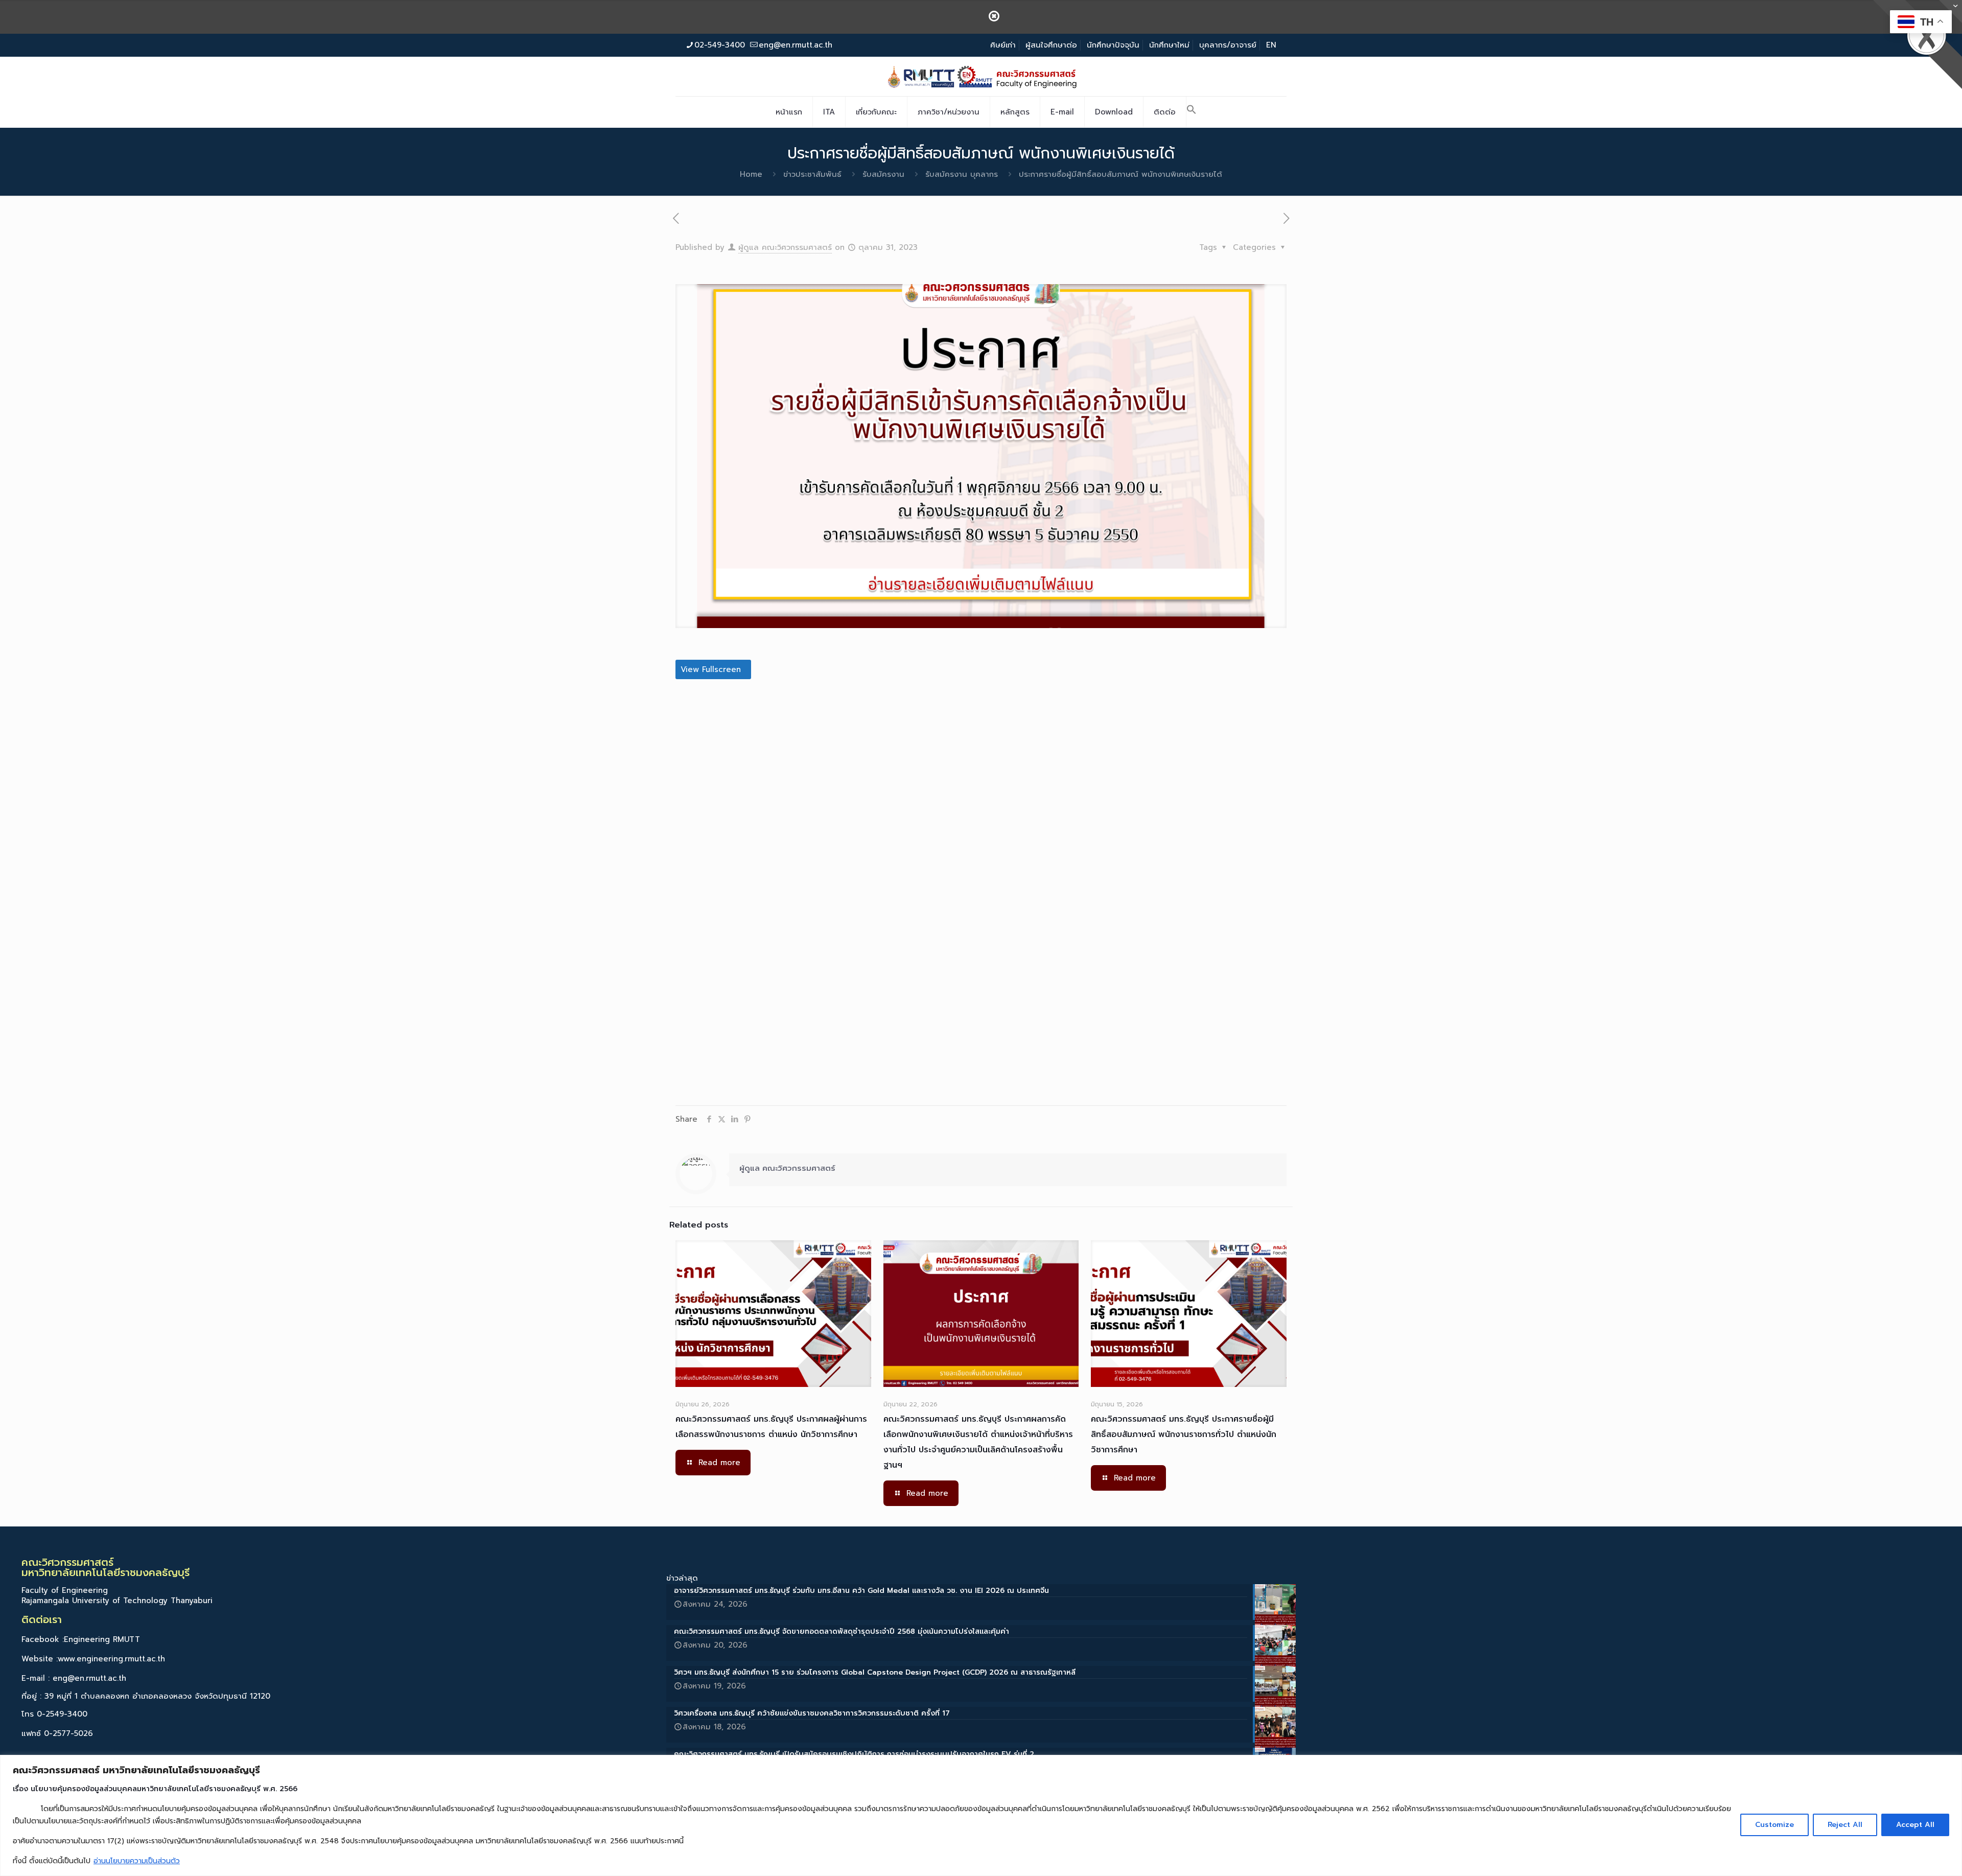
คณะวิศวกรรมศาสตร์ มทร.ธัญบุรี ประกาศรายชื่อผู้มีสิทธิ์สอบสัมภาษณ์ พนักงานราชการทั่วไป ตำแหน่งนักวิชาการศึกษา (1184, 1434)
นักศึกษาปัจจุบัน (1113, 45)
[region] (981, 1815)
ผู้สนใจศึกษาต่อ (1051, 45)
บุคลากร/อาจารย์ (1228, 45)
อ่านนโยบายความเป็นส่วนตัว (137, 1861)
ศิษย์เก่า (1003, 45)
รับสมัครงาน (883, 174)
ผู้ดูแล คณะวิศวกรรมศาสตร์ (785, 247)
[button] (1192, 112)
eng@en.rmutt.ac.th (796, 45)
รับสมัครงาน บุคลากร (962, 174)
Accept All (1915, 1825)
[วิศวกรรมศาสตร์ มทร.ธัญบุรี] (981, 76)
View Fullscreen (711, 669)
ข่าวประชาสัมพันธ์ (812, 174)
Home (751, 174)
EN (1271, 45)
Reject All (1845, 1825)
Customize (1774, 1825)
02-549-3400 (720, 45)
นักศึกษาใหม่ (1169, 45)
